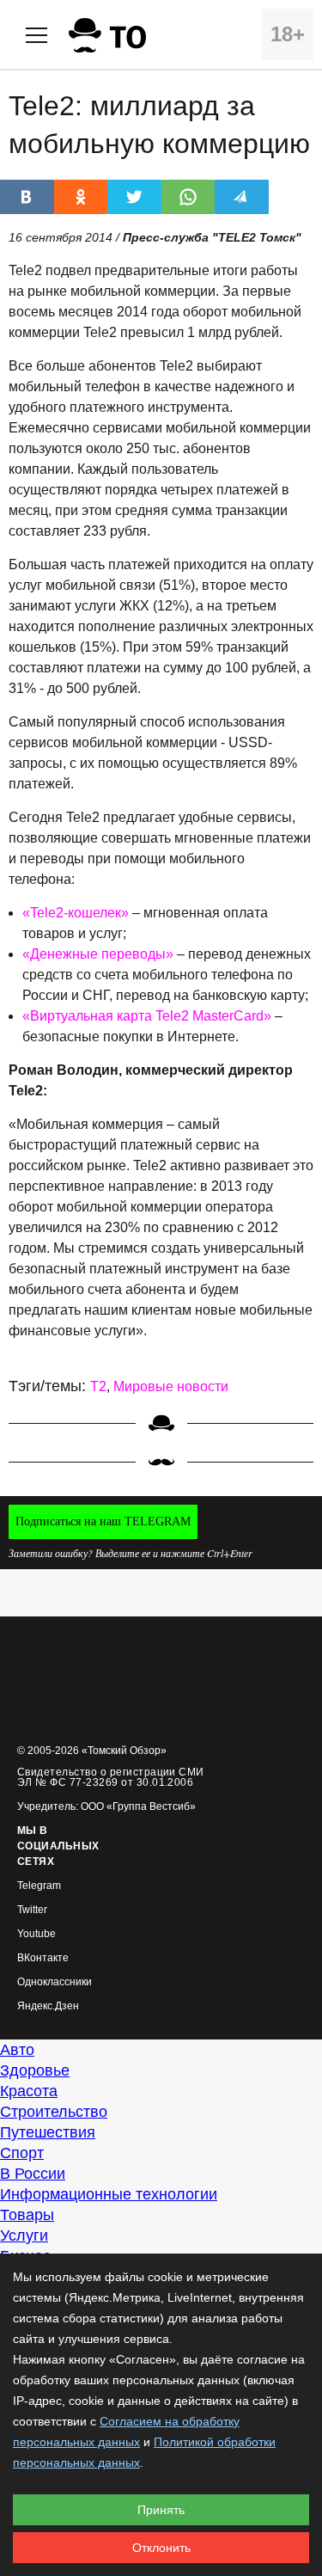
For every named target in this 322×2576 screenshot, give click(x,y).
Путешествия (48, 2132)
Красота (29, 2091)
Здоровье (35, 2070)
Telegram (39, 1886)
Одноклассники (55, 1982)
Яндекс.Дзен (48, 2006)
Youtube (36, 1934)
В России (33, 2174)
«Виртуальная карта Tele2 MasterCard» (147, 1016)
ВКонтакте (43, 1958)
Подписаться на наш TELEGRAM (103, 1521)
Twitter (32, 1910)
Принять (161, 2510)
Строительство (54, 2112)
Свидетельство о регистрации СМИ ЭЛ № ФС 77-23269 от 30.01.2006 (111, 1777)
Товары (27, 2215)
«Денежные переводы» (98, 954)
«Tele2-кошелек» (76, 913)
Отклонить (161, 2548)
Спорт (22, 2153)
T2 (98, 1386)
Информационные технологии (109, 2194)
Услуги (24, 2236)
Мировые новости (171, 1386)
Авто (17, 2050)
